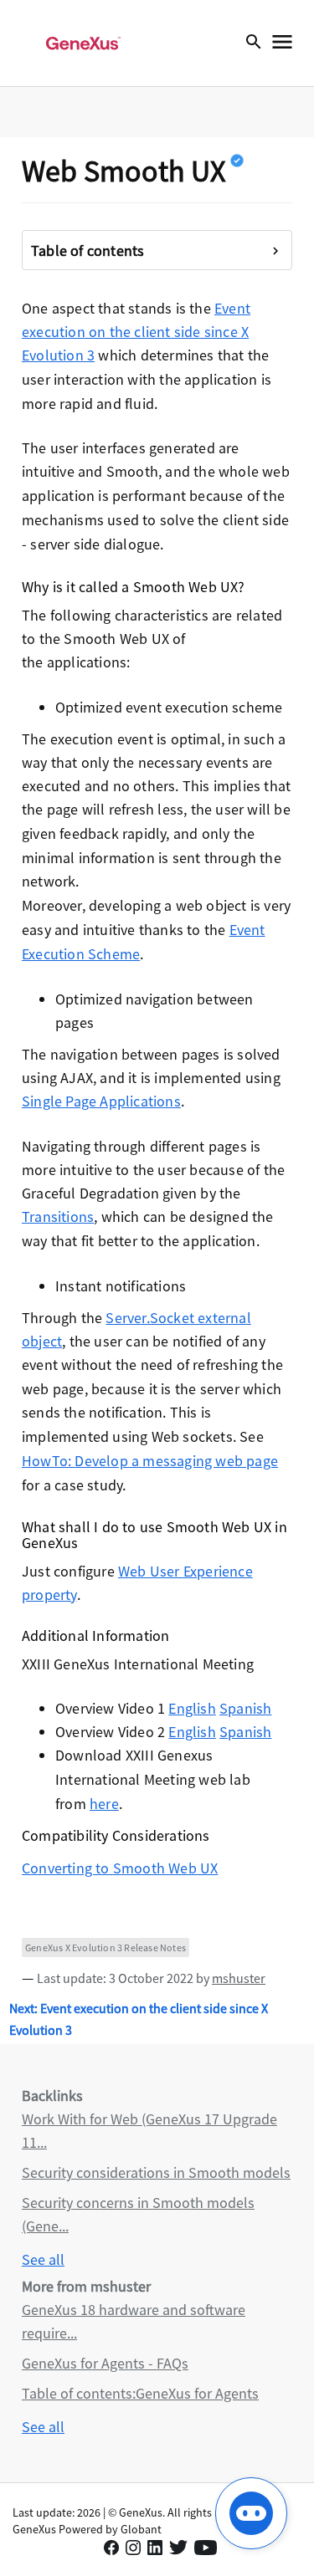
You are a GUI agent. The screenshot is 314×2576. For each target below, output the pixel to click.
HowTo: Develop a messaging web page (150, 1461)
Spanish (245, 1708)
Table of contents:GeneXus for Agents (140, 2393)
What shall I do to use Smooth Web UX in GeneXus (154, 1535)
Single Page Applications (101, 1101)
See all (43, 2259)
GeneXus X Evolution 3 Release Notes (106, 1947)
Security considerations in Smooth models (156, 2172)
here (104, 1804)
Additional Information (95, 1636)
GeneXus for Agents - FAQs (105, 2363)
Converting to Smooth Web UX (120, 1868)
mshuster (239, 1978)
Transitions (58, 1216)
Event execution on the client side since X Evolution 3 (136, 332)
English (192, 1708)
